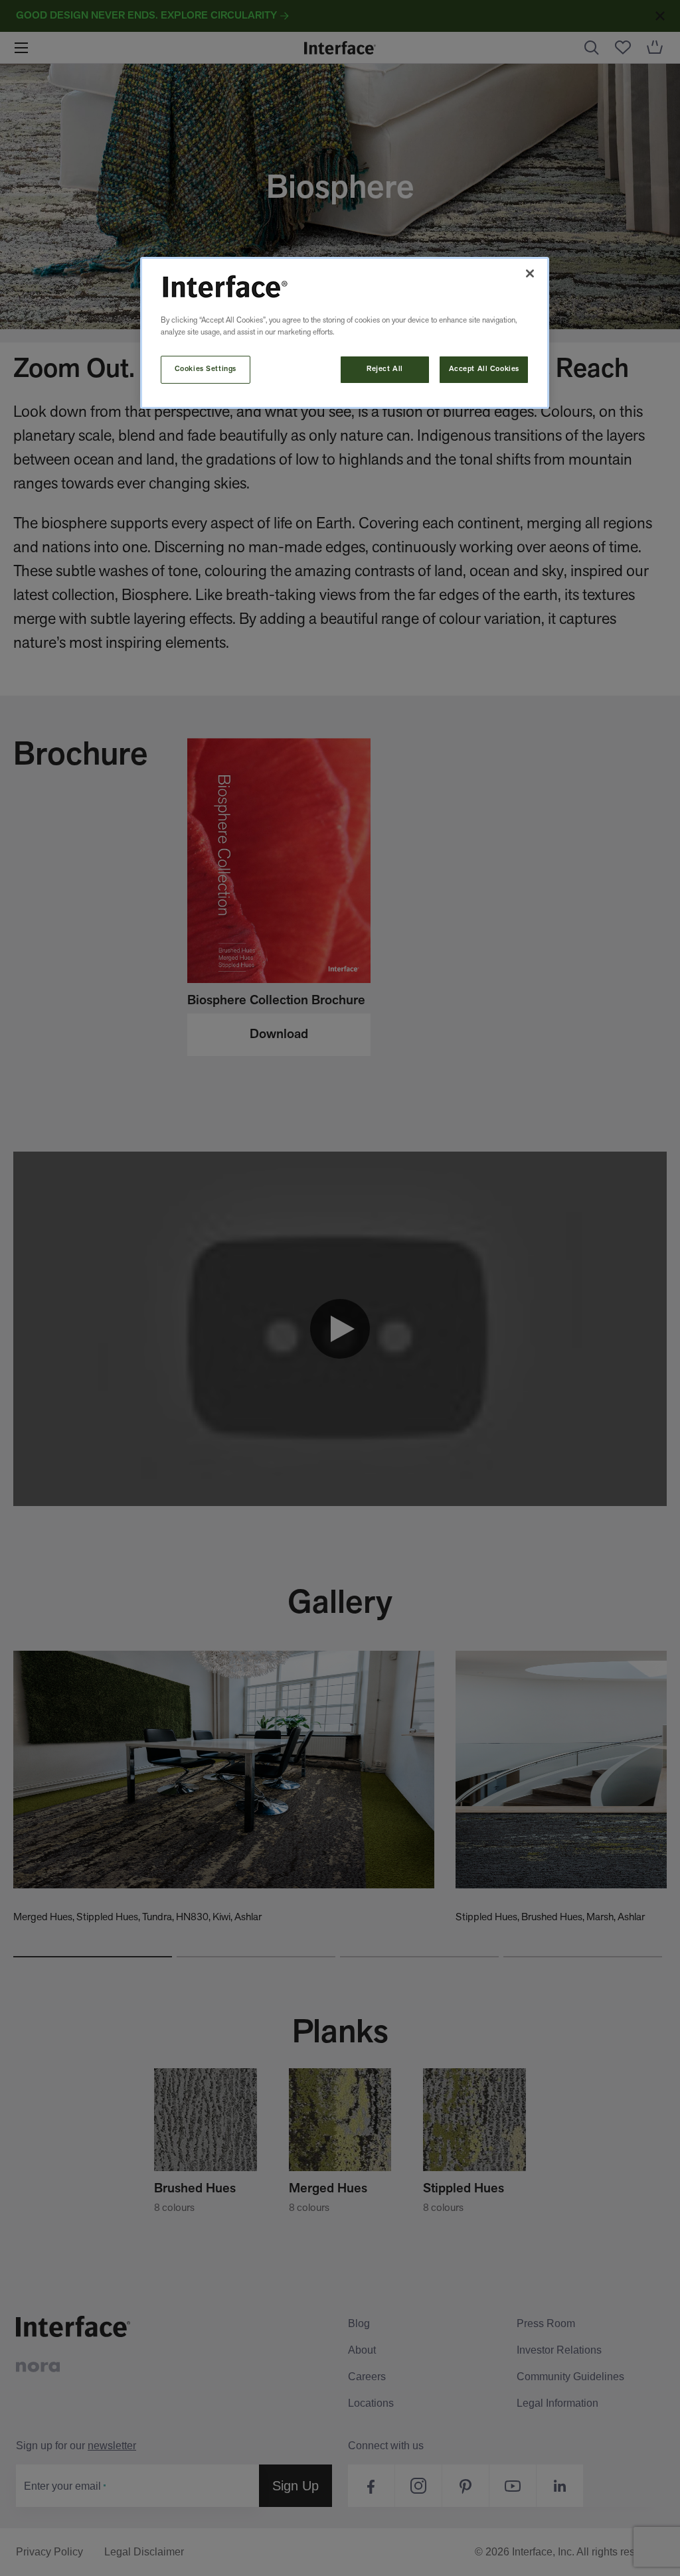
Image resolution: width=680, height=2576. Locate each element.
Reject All (385, 369)
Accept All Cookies (484, 369)
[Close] (530, 273)
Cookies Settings (206, 369)
